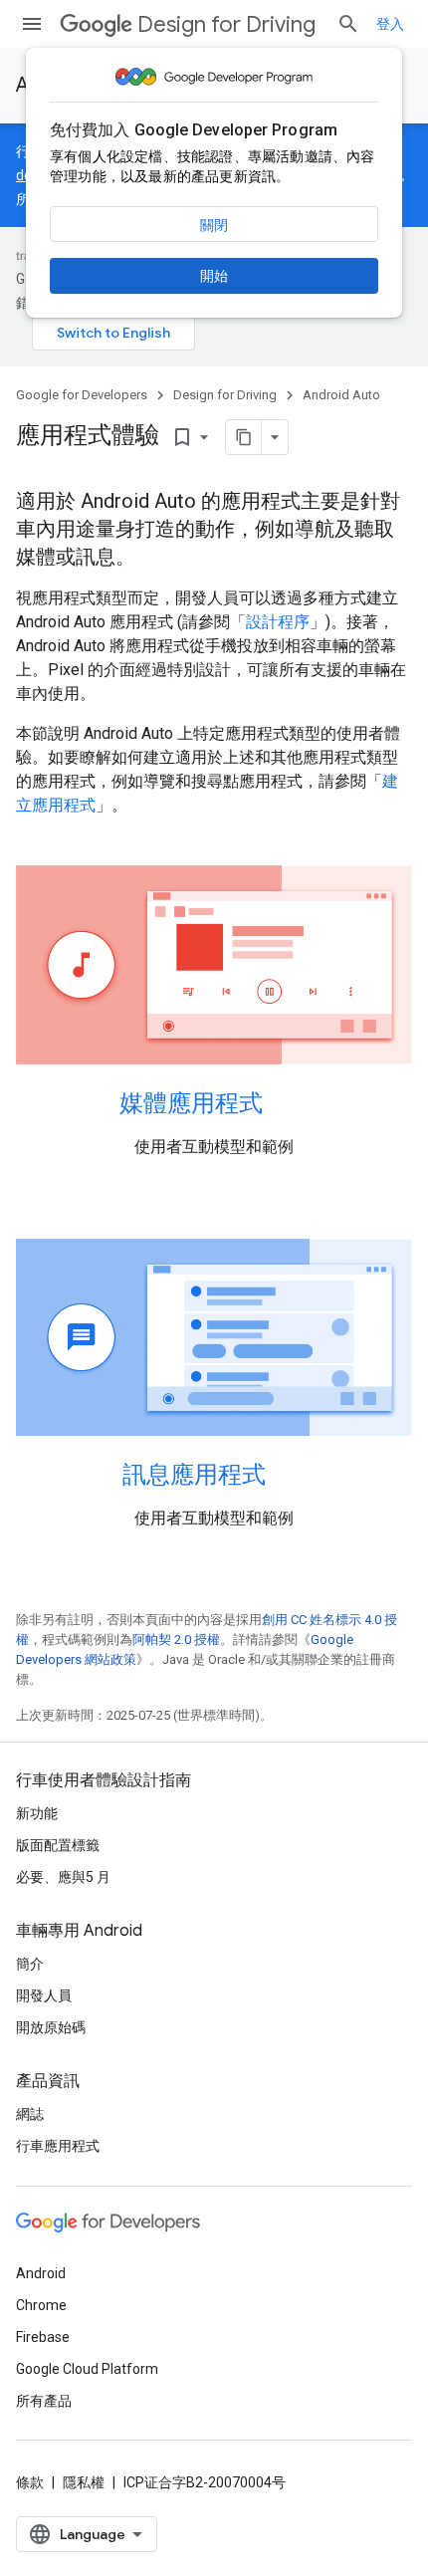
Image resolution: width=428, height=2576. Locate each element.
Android (41, 2273)
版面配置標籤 (58, 1845)
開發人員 (44, 1995)
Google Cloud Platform (87, 2369)
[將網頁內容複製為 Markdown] (244, 437)
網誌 (30, 2114)
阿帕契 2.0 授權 (176, 1639)
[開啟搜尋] (348, 24)
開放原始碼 (51, 2027)
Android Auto (341, 395)
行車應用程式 (58, 2146)
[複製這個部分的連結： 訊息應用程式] (286, 1477)
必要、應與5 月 (63, 1877)
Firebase (43, 2337)
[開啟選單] (32, 24)
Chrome (41, 2305)
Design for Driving (226, 24)
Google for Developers (82, 395)
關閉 (214, 225)
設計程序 (278, 622)
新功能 (37, 1813)
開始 (214, 276)
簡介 (30, 1964)
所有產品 (44, 2401)
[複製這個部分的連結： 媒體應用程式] (289, 1104)
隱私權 (84, 2482)
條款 (30, 2482)
